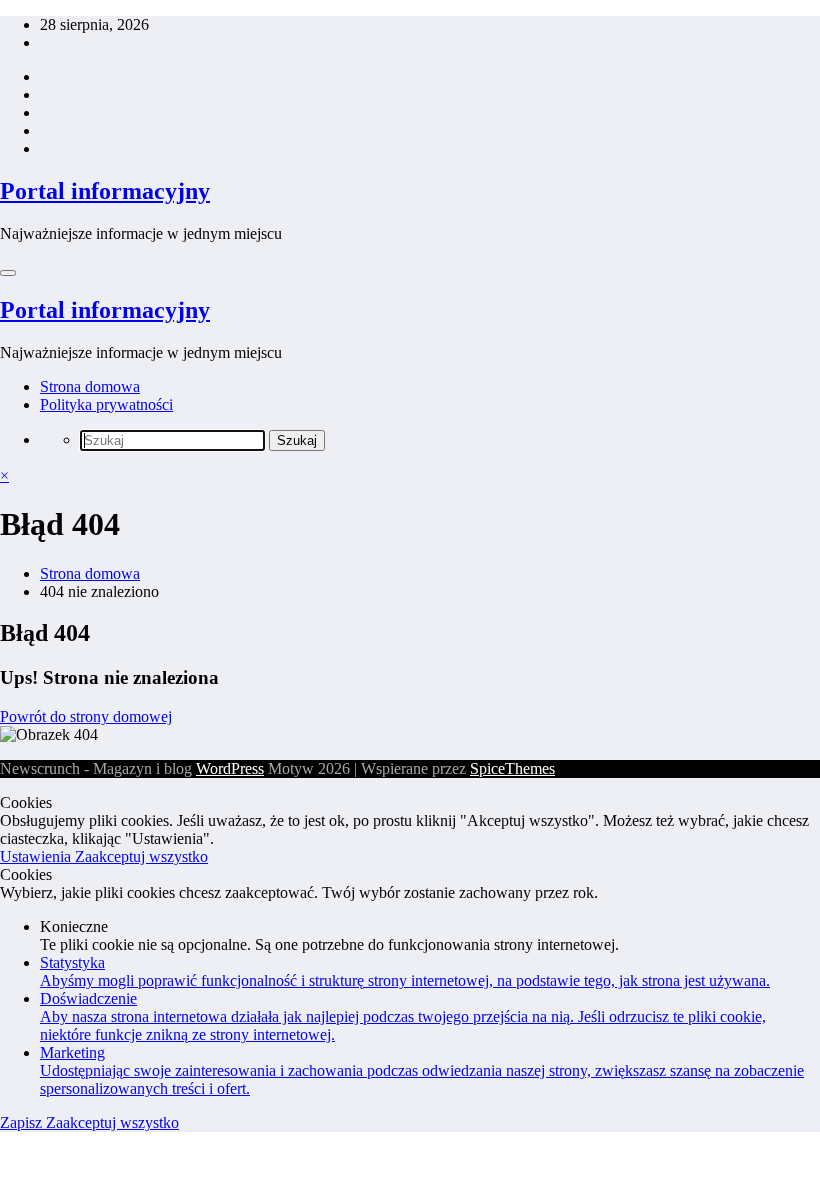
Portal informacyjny (105, 191)
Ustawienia (37, 856)
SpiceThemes (512, 768)
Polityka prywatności (106, 404)
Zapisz (23, 1122)
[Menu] (8, 273)
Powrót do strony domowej (86, 716)
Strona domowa (90, 386)
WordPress (230, 768)
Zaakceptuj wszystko (141, 856)
